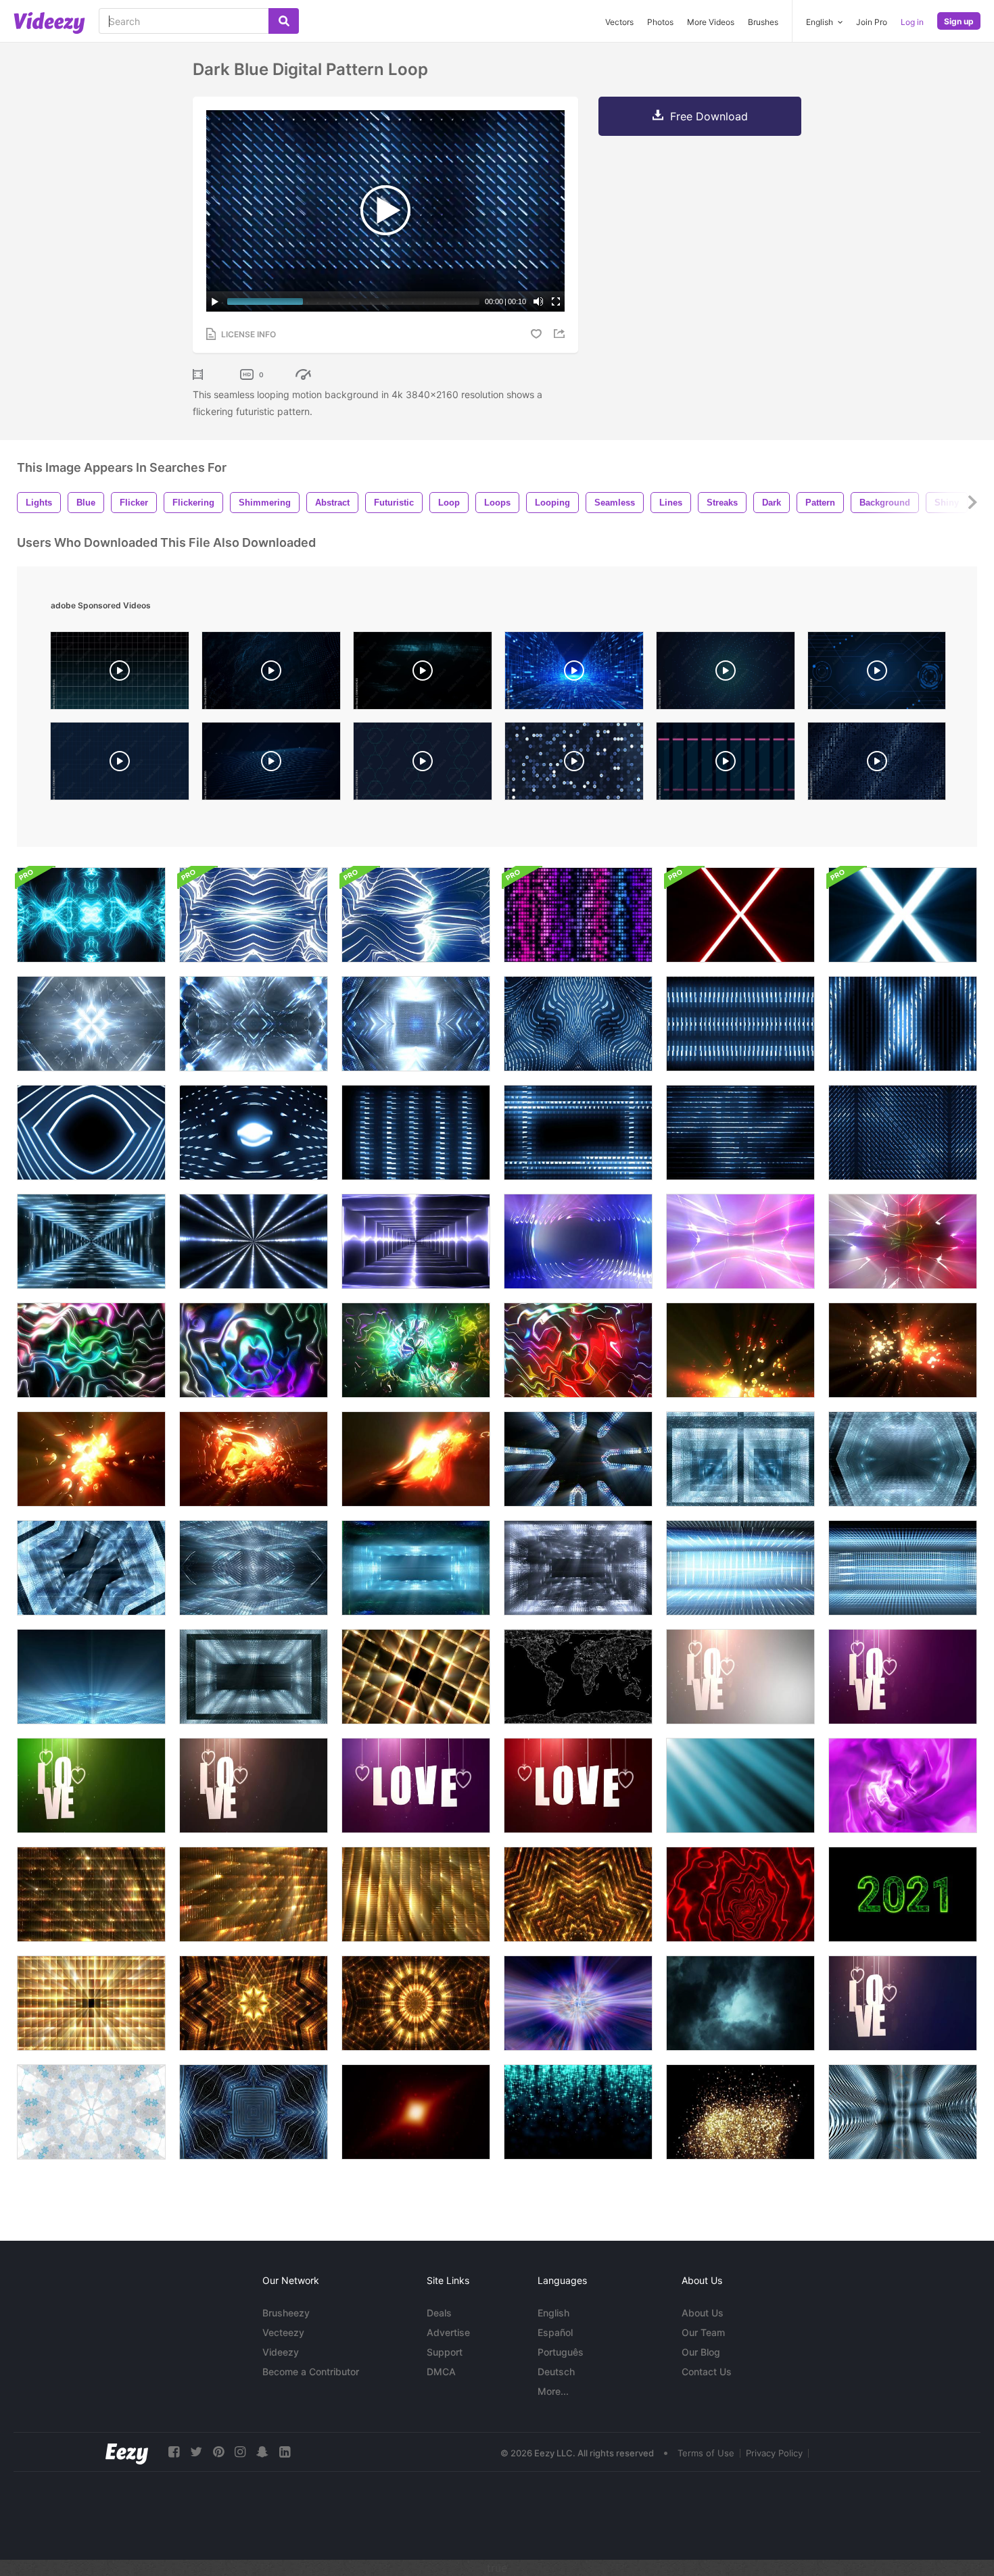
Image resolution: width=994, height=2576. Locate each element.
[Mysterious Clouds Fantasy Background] (740, 2003)
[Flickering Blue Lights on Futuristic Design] (578, 1133)
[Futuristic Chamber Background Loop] (416, 1024)
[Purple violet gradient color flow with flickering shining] (903, 1785)
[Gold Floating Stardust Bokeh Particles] (416, 2112)
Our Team (703, 2332)
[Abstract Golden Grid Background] (416, 1894)
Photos (660, 22)
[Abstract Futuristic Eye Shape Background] (91, 1133)
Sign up (959, 21)
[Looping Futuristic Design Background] (416, 1133)
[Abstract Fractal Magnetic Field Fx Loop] (254, 915)
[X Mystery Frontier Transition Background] (740, 915)
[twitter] (196, 2452)
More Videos (711, 22)
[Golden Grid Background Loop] (91, 2003)
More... (553, 2391)
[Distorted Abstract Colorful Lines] (254, 1350)
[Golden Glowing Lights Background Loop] (578, 1894)
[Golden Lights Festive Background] (254, 1894)
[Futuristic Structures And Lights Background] (578, 1459)
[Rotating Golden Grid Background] (416, 1677)
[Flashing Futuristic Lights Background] (254, 1024)
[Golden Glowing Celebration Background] (91, 1894)
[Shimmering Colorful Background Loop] (416, 1350)
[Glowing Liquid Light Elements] (91, 1459)
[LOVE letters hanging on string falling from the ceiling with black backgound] (254, 1785)
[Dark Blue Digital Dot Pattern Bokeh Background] (574, 764)
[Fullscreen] (556, 301)
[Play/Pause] (215, 301)
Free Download (709, 116)
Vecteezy (283, 2332)
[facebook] (174, 2452)
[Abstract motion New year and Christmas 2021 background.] (903, 1894)
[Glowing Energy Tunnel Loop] (416, 1241)
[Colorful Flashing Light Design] (903, 1241)
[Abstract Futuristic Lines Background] (740, 1133)
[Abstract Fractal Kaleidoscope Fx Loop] (91, 915)
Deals (439, 2313)
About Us (703, 2313)
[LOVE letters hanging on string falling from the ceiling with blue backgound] (903, 2003)
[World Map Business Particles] (578, 1677)
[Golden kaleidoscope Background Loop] (416, 2003)
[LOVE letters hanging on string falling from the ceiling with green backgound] (91, 1785)
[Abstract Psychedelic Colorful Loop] (578, 1350)
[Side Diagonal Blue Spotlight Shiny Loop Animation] (740, 1785)
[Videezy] (49, 23)
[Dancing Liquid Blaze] (416, 1459)
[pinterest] (218, 2452)
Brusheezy (286, 2313)
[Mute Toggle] (538, 301)
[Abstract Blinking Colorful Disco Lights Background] (578, 915)
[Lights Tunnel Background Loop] (91, 1241)
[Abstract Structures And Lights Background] (903, 2112)
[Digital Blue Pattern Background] (903, 1024)
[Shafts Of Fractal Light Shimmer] (578, 2003)
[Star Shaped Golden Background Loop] (254, 2003)
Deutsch (556, 2372)
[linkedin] (285, 2452)
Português (561, 2352)
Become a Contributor (311, 2372)
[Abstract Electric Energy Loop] (254, 1241)
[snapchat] (262, 2452)
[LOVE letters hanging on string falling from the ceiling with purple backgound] (903, 1677)
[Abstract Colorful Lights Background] (578, 1241)
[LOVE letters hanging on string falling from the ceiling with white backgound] (740, 1677)
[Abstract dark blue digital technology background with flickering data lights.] (423, 674)
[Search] (284, 21)
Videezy (281, 2352)
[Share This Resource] (561, 334)
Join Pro (872, 22)
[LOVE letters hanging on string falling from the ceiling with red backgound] (578, 1785)
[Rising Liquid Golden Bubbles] (740, 1350)
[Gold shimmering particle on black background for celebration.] (740, 2112)
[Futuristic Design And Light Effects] (91, 1024)
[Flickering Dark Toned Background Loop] (903, 1133)
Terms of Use (706, 2453)
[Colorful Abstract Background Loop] (91, 1350)
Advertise (448, 2332)
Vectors (619, 22)
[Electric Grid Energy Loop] (740, 1241)
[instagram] (240, 2452)
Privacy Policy (774, 2453)
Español (555, 2332)
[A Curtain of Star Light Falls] (578, 2112)
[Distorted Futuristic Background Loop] (578, 1024)
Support (445, 2352)
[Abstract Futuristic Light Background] (254, 2112)
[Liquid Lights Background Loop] (903, 1350)
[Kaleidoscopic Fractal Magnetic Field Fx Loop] (416, 915)
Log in (912, 22)
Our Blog (701, 2352)
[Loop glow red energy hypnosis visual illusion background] (740, 1894)
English (553, 2313)
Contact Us (707, 2372)
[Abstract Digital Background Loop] (254, 1133)
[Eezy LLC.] (127, 2452)
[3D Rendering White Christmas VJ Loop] (91, 2112)
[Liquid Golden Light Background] (254, 1459)
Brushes (763, 22)
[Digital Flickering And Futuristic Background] (740, 1024)
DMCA (441, 2372)
